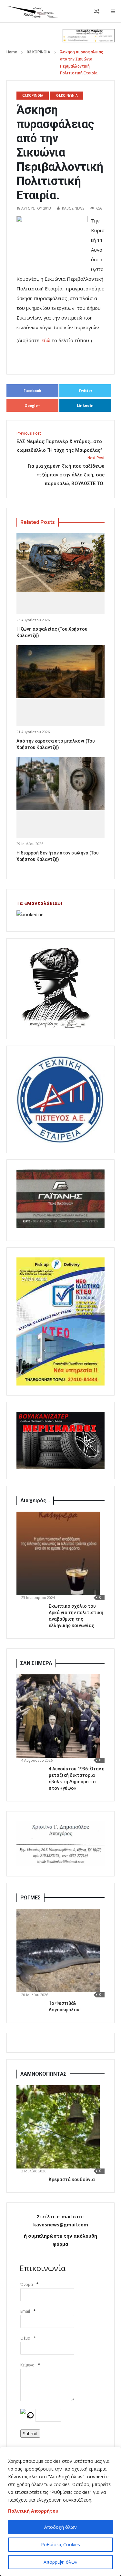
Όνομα (27, 2284)
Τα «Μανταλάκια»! (39, 903)
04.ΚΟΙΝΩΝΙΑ (67, 95)
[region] (60, 2511)
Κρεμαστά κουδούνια (72, 2179)
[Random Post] (97, 11)
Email (25, 2311)
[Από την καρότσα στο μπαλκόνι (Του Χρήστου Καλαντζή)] (60, 672)
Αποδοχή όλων (60, 2527)
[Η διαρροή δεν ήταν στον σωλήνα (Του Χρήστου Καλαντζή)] (60, 784)
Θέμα (25, 2338)
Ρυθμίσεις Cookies (60, 2544)
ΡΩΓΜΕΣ (30, 1898)
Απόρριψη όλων (60, 2562)
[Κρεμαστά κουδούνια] (58, 2127)
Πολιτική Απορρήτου (33, 2511)
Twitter (85, 391)
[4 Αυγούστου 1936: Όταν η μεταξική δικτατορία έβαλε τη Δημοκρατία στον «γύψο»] (58, 1716)
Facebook (32, 391)
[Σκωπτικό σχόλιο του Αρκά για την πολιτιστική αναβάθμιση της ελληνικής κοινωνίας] (58, 1553)
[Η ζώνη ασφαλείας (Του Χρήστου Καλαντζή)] (60, 563)
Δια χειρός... (35, 1500)
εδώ (45, 340)
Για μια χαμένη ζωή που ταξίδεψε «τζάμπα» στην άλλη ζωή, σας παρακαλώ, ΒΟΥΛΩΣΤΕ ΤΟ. (66, 471)
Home (12, 52)
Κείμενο (27, 2365)
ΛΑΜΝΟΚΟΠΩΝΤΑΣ (43, 2074)
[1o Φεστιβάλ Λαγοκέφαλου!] (58, 1951)
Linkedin (85, 405)
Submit (30, 2434)
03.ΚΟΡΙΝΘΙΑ (39, 52)
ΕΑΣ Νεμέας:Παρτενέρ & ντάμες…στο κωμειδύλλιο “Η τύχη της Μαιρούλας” (59, 442)
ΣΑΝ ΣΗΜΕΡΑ (36, 1663)
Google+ (32, 405)
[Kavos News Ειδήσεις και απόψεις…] (32, 11)
